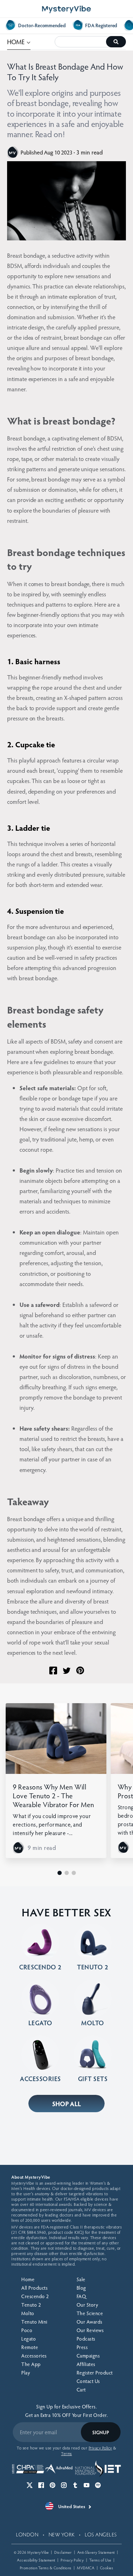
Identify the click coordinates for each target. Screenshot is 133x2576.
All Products (34, 2288)
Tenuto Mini (34, 2322)
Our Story (87, 2305)
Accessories (34, 2356)
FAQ (81, 2296)
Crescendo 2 (35, 2296)
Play (26, 2373)
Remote (30, 2347)
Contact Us (88, 2381)
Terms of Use (100, 2560)
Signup (101, 2432)
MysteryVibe (38, 2552)
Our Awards (90, 2322)
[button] (60, 1873)
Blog (81, 2288)
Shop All (67, 2104)
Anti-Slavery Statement (96, 2552)
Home (28, 2279)
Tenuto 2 (31, 2305)
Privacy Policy (72, 2560)
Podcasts (86, 2339)
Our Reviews (90, 2330)
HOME (19, 41)
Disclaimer (63, 2552)
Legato (29, 2339)
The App (31, 2364)
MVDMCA (86, 2568)
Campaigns (88, 2356)
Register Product (95, 2373)
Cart (81, 2390)
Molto (28, 2313)
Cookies (107, 2568)
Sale (81, 2279)
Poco (27, 2330)
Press (82, 2347)
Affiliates (86, 2364)
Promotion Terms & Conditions (46, 2568)
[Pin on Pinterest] (80, 1670)
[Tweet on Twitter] (67, 1671)
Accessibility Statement (36, 2560)
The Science (90, 2313)
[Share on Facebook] (53, 1670)
